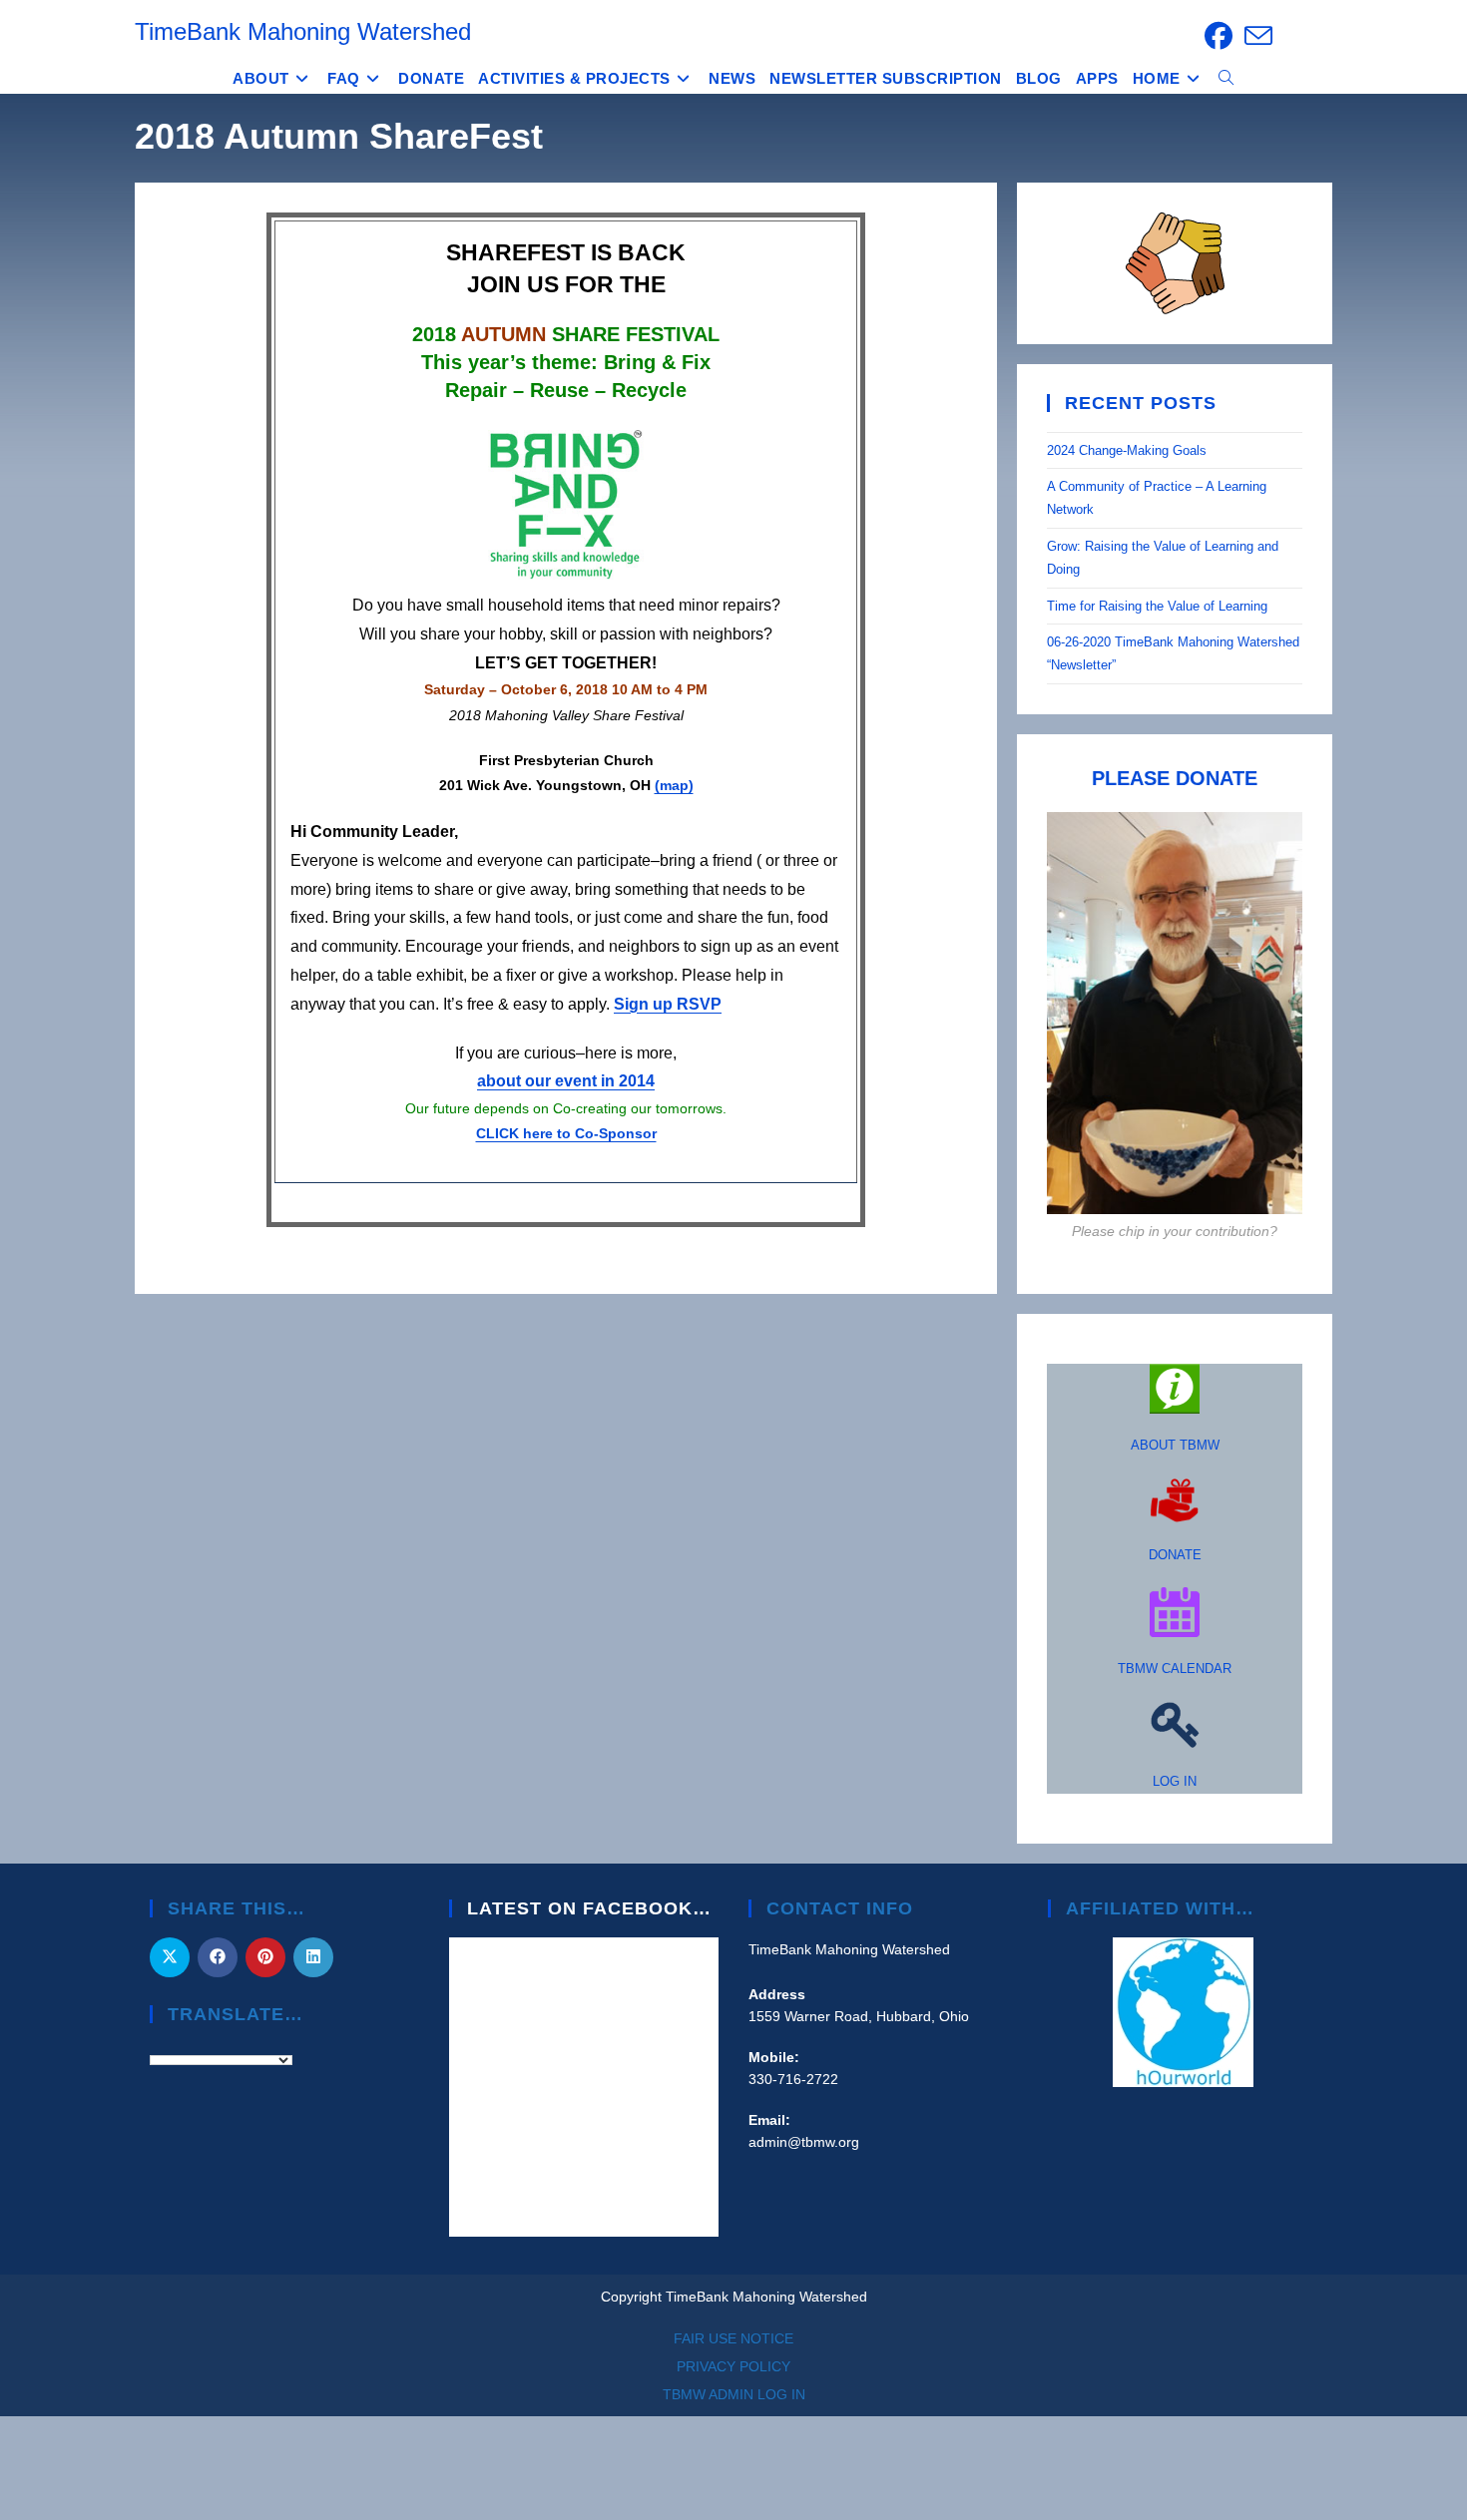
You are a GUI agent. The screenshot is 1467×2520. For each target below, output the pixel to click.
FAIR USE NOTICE (733, 2338)
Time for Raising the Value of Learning (1159, 606)
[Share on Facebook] (218, 1957)
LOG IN (1175, 1781)
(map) (674, 785)
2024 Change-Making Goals (1127, 450)
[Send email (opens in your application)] (1255, 36)
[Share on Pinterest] (265, 1957)
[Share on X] (170, 1957)
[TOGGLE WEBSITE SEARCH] (1226, 79)
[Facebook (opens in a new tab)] (1219, 36)
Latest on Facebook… (589, 1908)
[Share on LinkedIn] (313, 1957)
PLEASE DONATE (1175, 778)
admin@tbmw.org (804, 2142)
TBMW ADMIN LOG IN (734, 2394)
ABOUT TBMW (1175, 1445)
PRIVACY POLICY (733, 2366)
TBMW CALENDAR (1175, 1669)
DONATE (1175, 1555)
